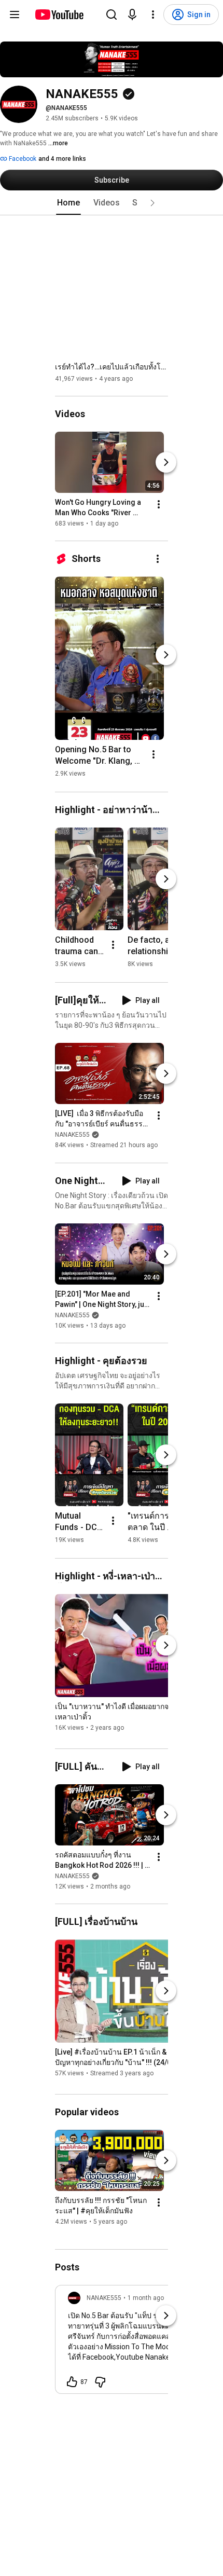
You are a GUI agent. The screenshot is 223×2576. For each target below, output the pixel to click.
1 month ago (146, 2298)
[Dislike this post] (100, 2382)
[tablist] (112, 203)
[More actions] (159, 504)
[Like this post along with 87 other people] (72, 2382)
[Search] (112, 15)
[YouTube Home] (59, 15)
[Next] (166, 462)
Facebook (22, 159)
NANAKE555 (72, 1135)
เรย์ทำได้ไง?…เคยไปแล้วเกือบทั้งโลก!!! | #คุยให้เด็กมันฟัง (112, 367)
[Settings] (153, 15)
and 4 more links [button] (62, 159)
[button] (152, 203)
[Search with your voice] (132, 15)
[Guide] (15, 15)
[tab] (68, 203)
